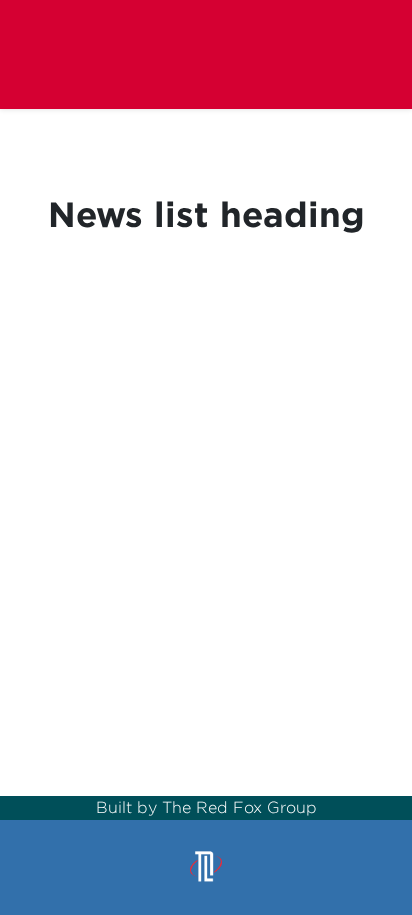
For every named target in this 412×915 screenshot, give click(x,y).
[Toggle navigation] (366, 53)
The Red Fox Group (239, 807)
